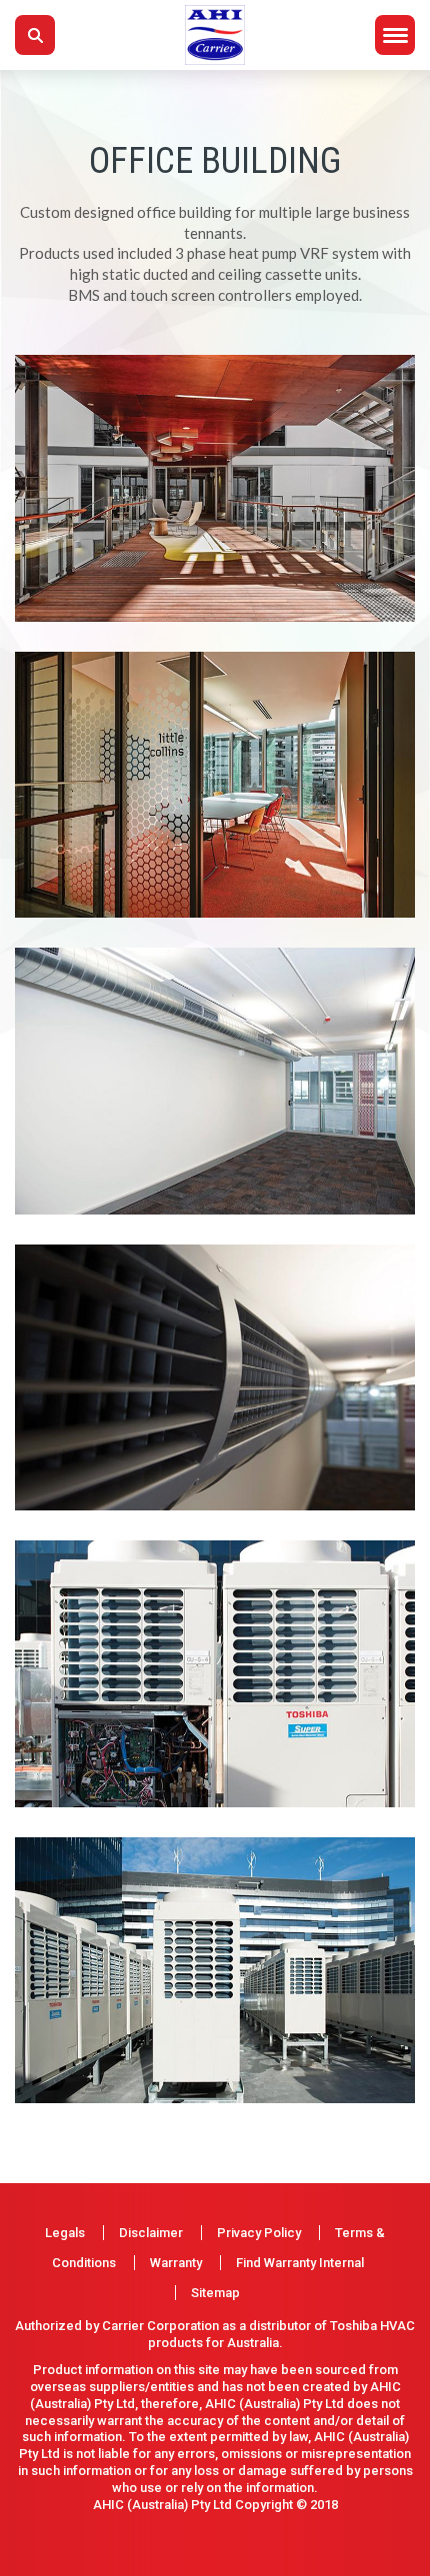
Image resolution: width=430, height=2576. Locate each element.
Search (35, 35)
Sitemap (215, 2293)
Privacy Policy (259, 2233)
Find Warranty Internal (300, 2263)
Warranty (176, 2263)
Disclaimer (151, 2233)
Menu (395, 35)
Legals (65, 2233)
